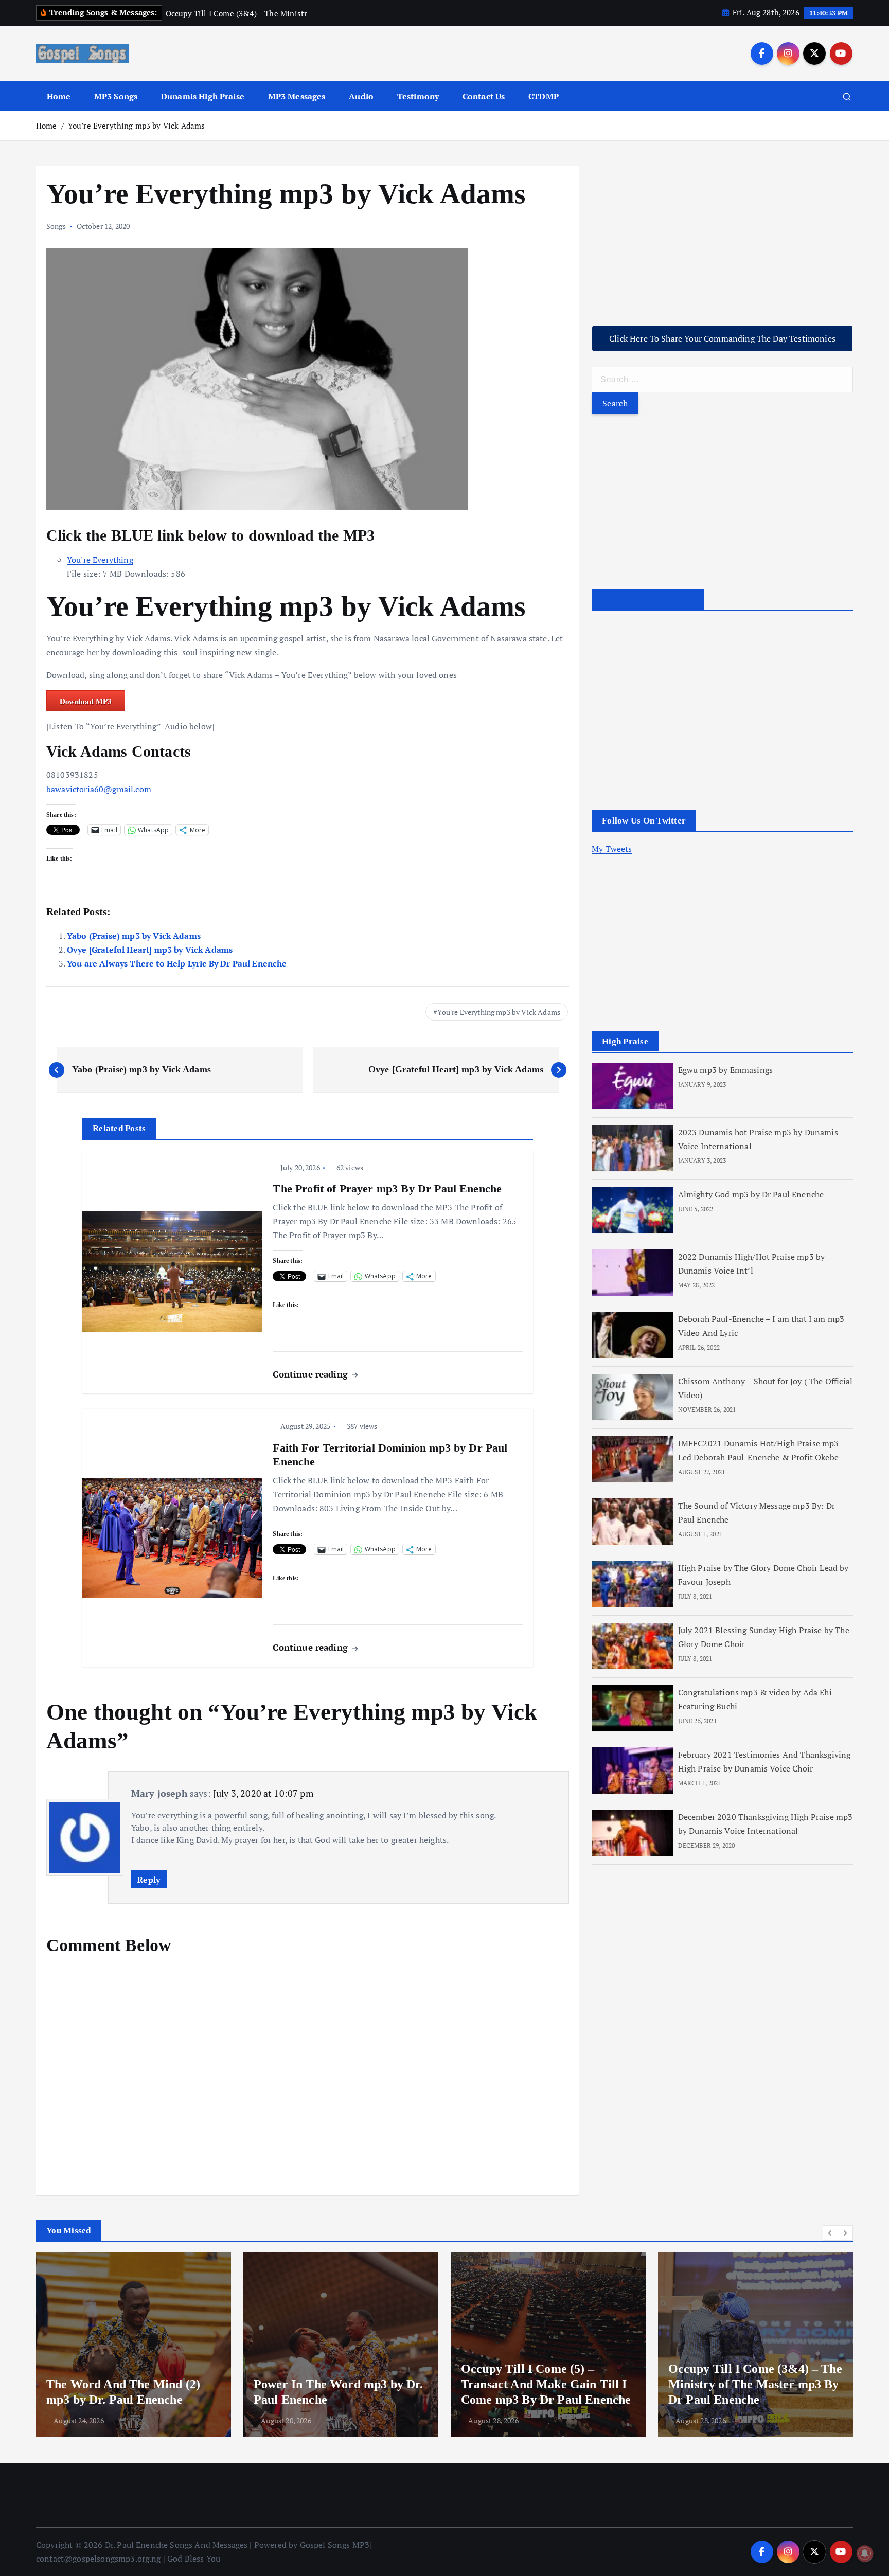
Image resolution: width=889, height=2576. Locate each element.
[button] (830, 2233)
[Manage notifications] (865, 2553)
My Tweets (612, 849)
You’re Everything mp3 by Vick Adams (137, 126)
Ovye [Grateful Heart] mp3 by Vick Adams (150, 950)
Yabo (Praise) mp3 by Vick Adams (134, 936)
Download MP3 (86, 701)
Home (59, 96)
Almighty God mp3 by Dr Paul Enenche (751, 1194)
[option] (134, 2345)
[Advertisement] (722, 238)
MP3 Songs (116, 96)
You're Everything (100, 560)
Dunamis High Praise (203, 96)
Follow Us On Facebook (648, 600)
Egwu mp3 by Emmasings (725, 1069)
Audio (361, 96)
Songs (56, 226)
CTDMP (544, 96)
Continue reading (312, 1374)
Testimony (418, 96)
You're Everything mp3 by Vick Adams (499, 1012)
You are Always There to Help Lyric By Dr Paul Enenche (177, 963)
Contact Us (484, 96)
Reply (149, 1880)
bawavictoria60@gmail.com (99, 789)
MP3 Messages (297, 96)
